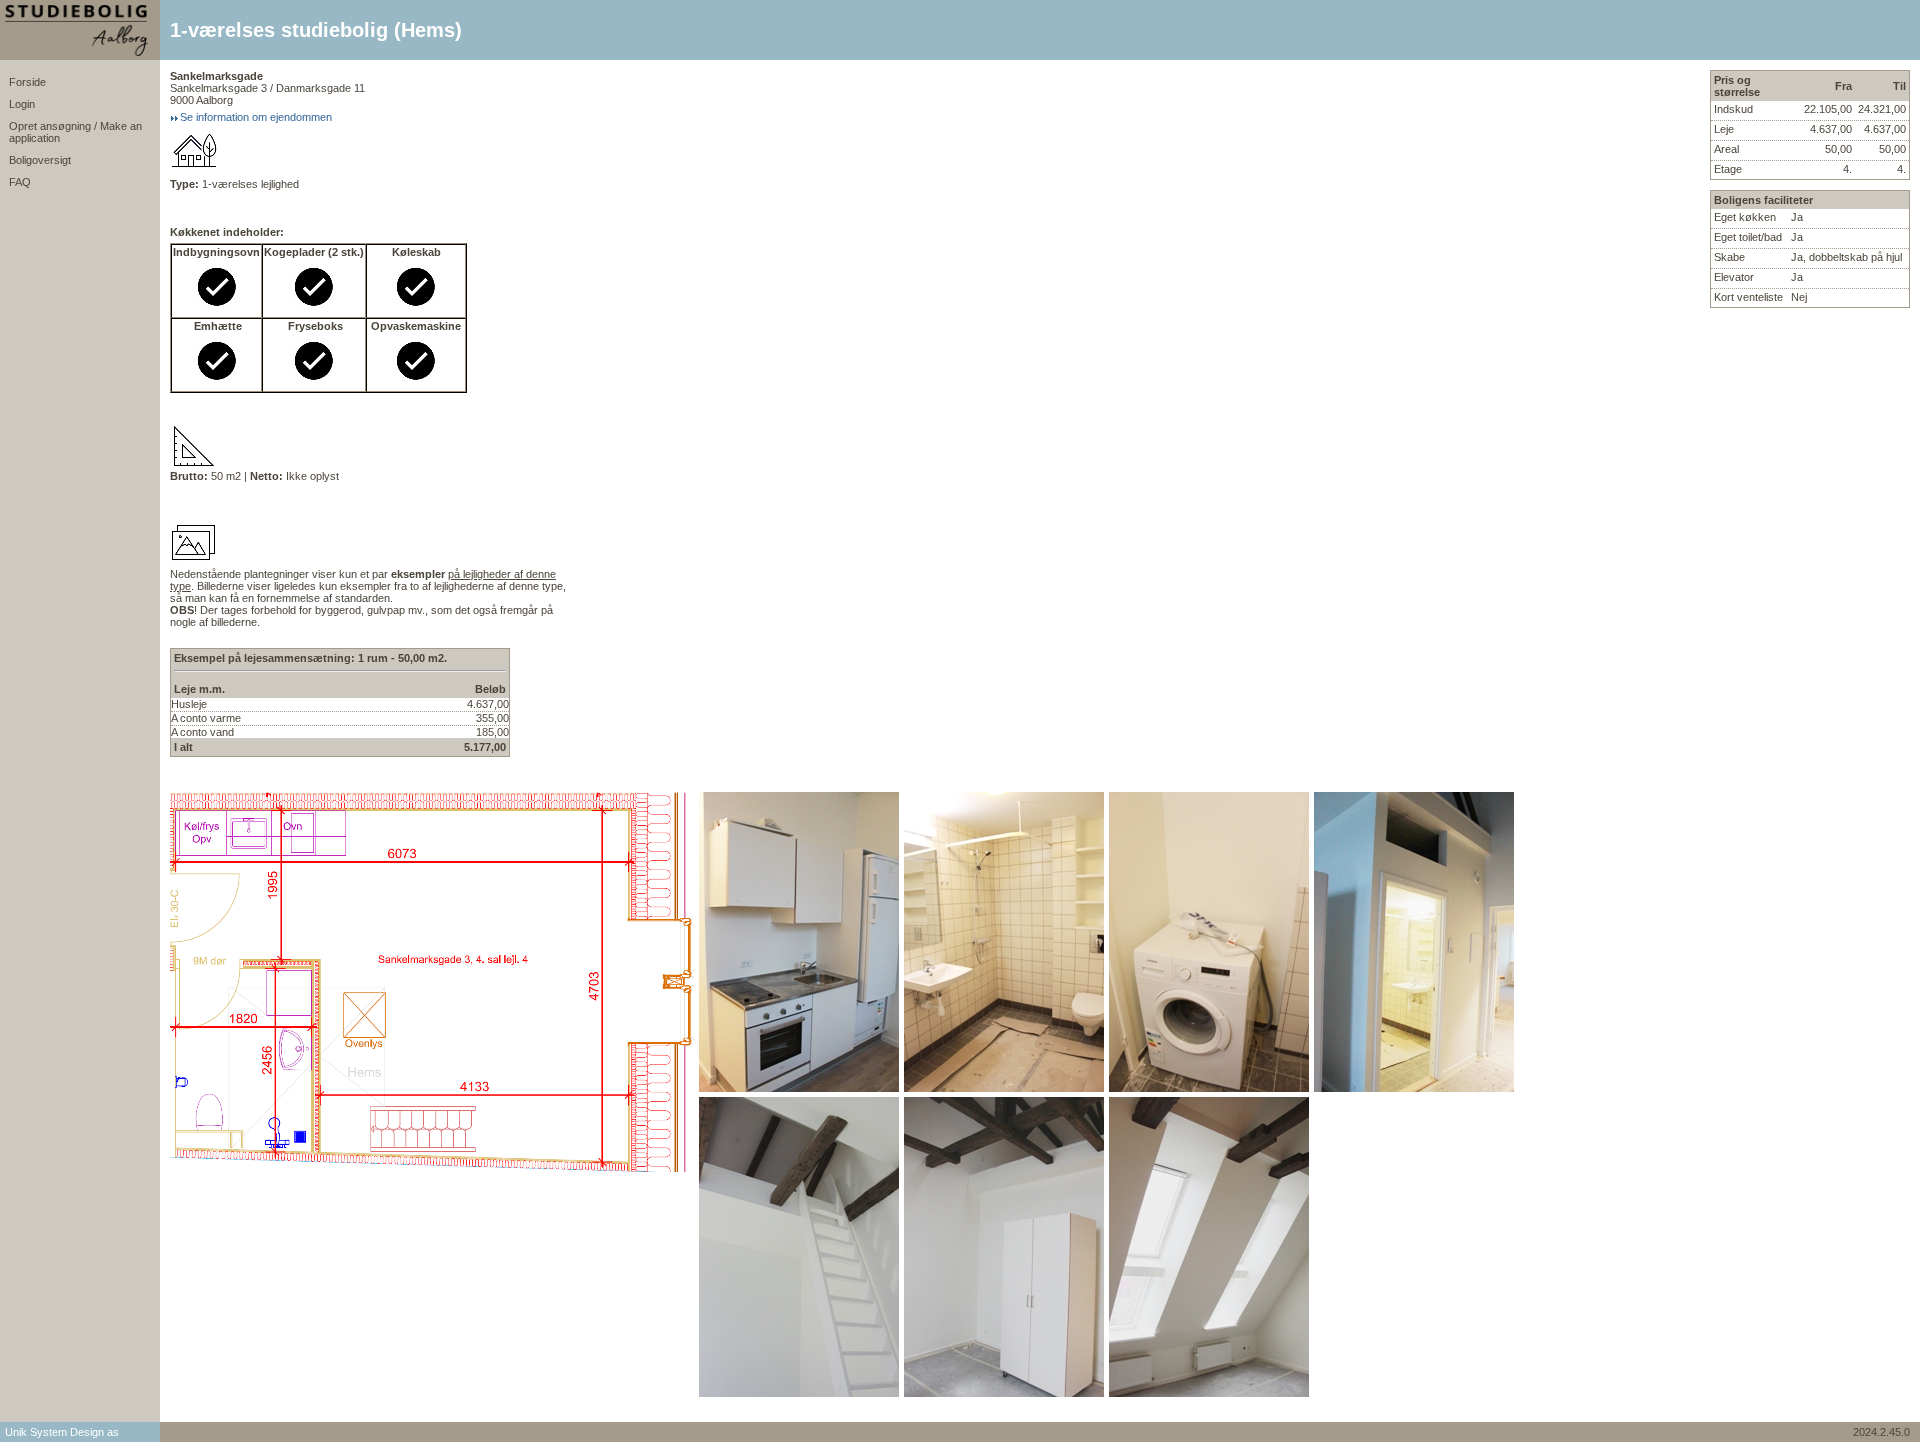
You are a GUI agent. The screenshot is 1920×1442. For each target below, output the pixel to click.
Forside (27, 82)
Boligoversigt (40, 160)
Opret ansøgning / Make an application (75, 132)
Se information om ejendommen (256, 117)
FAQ (20, 182)
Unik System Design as (62, 1432)
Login (22, 104)
